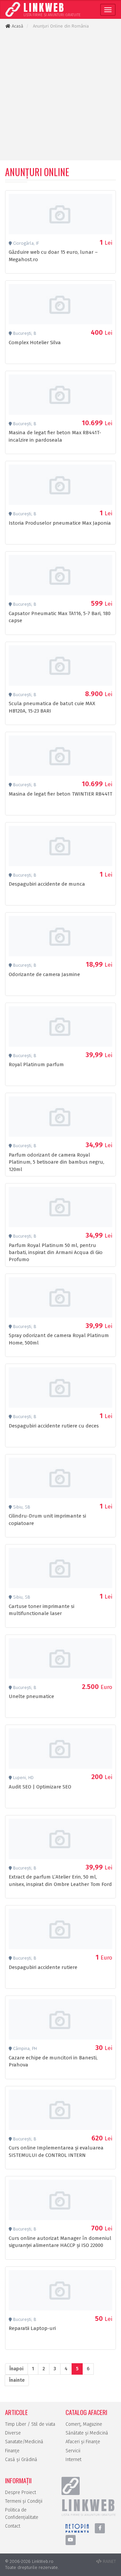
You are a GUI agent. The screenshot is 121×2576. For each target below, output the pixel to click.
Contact (13, 2526)
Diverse (13, 2433)
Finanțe (12, 2451)
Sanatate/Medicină (24, 2442)
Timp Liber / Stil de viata (30, 2424)
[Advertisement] (61, 95)
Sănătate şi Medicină (87, 2433)
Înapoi (16, 2369)
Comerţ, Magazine (84, 2424)
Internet (73, 2460)
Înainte (17, 2380)
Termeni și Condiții (24, 2501)
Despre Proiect (21, 2492)
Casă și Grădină (21, 2460)
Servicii (73, 2451)
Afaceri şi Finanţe (83, 2442)
